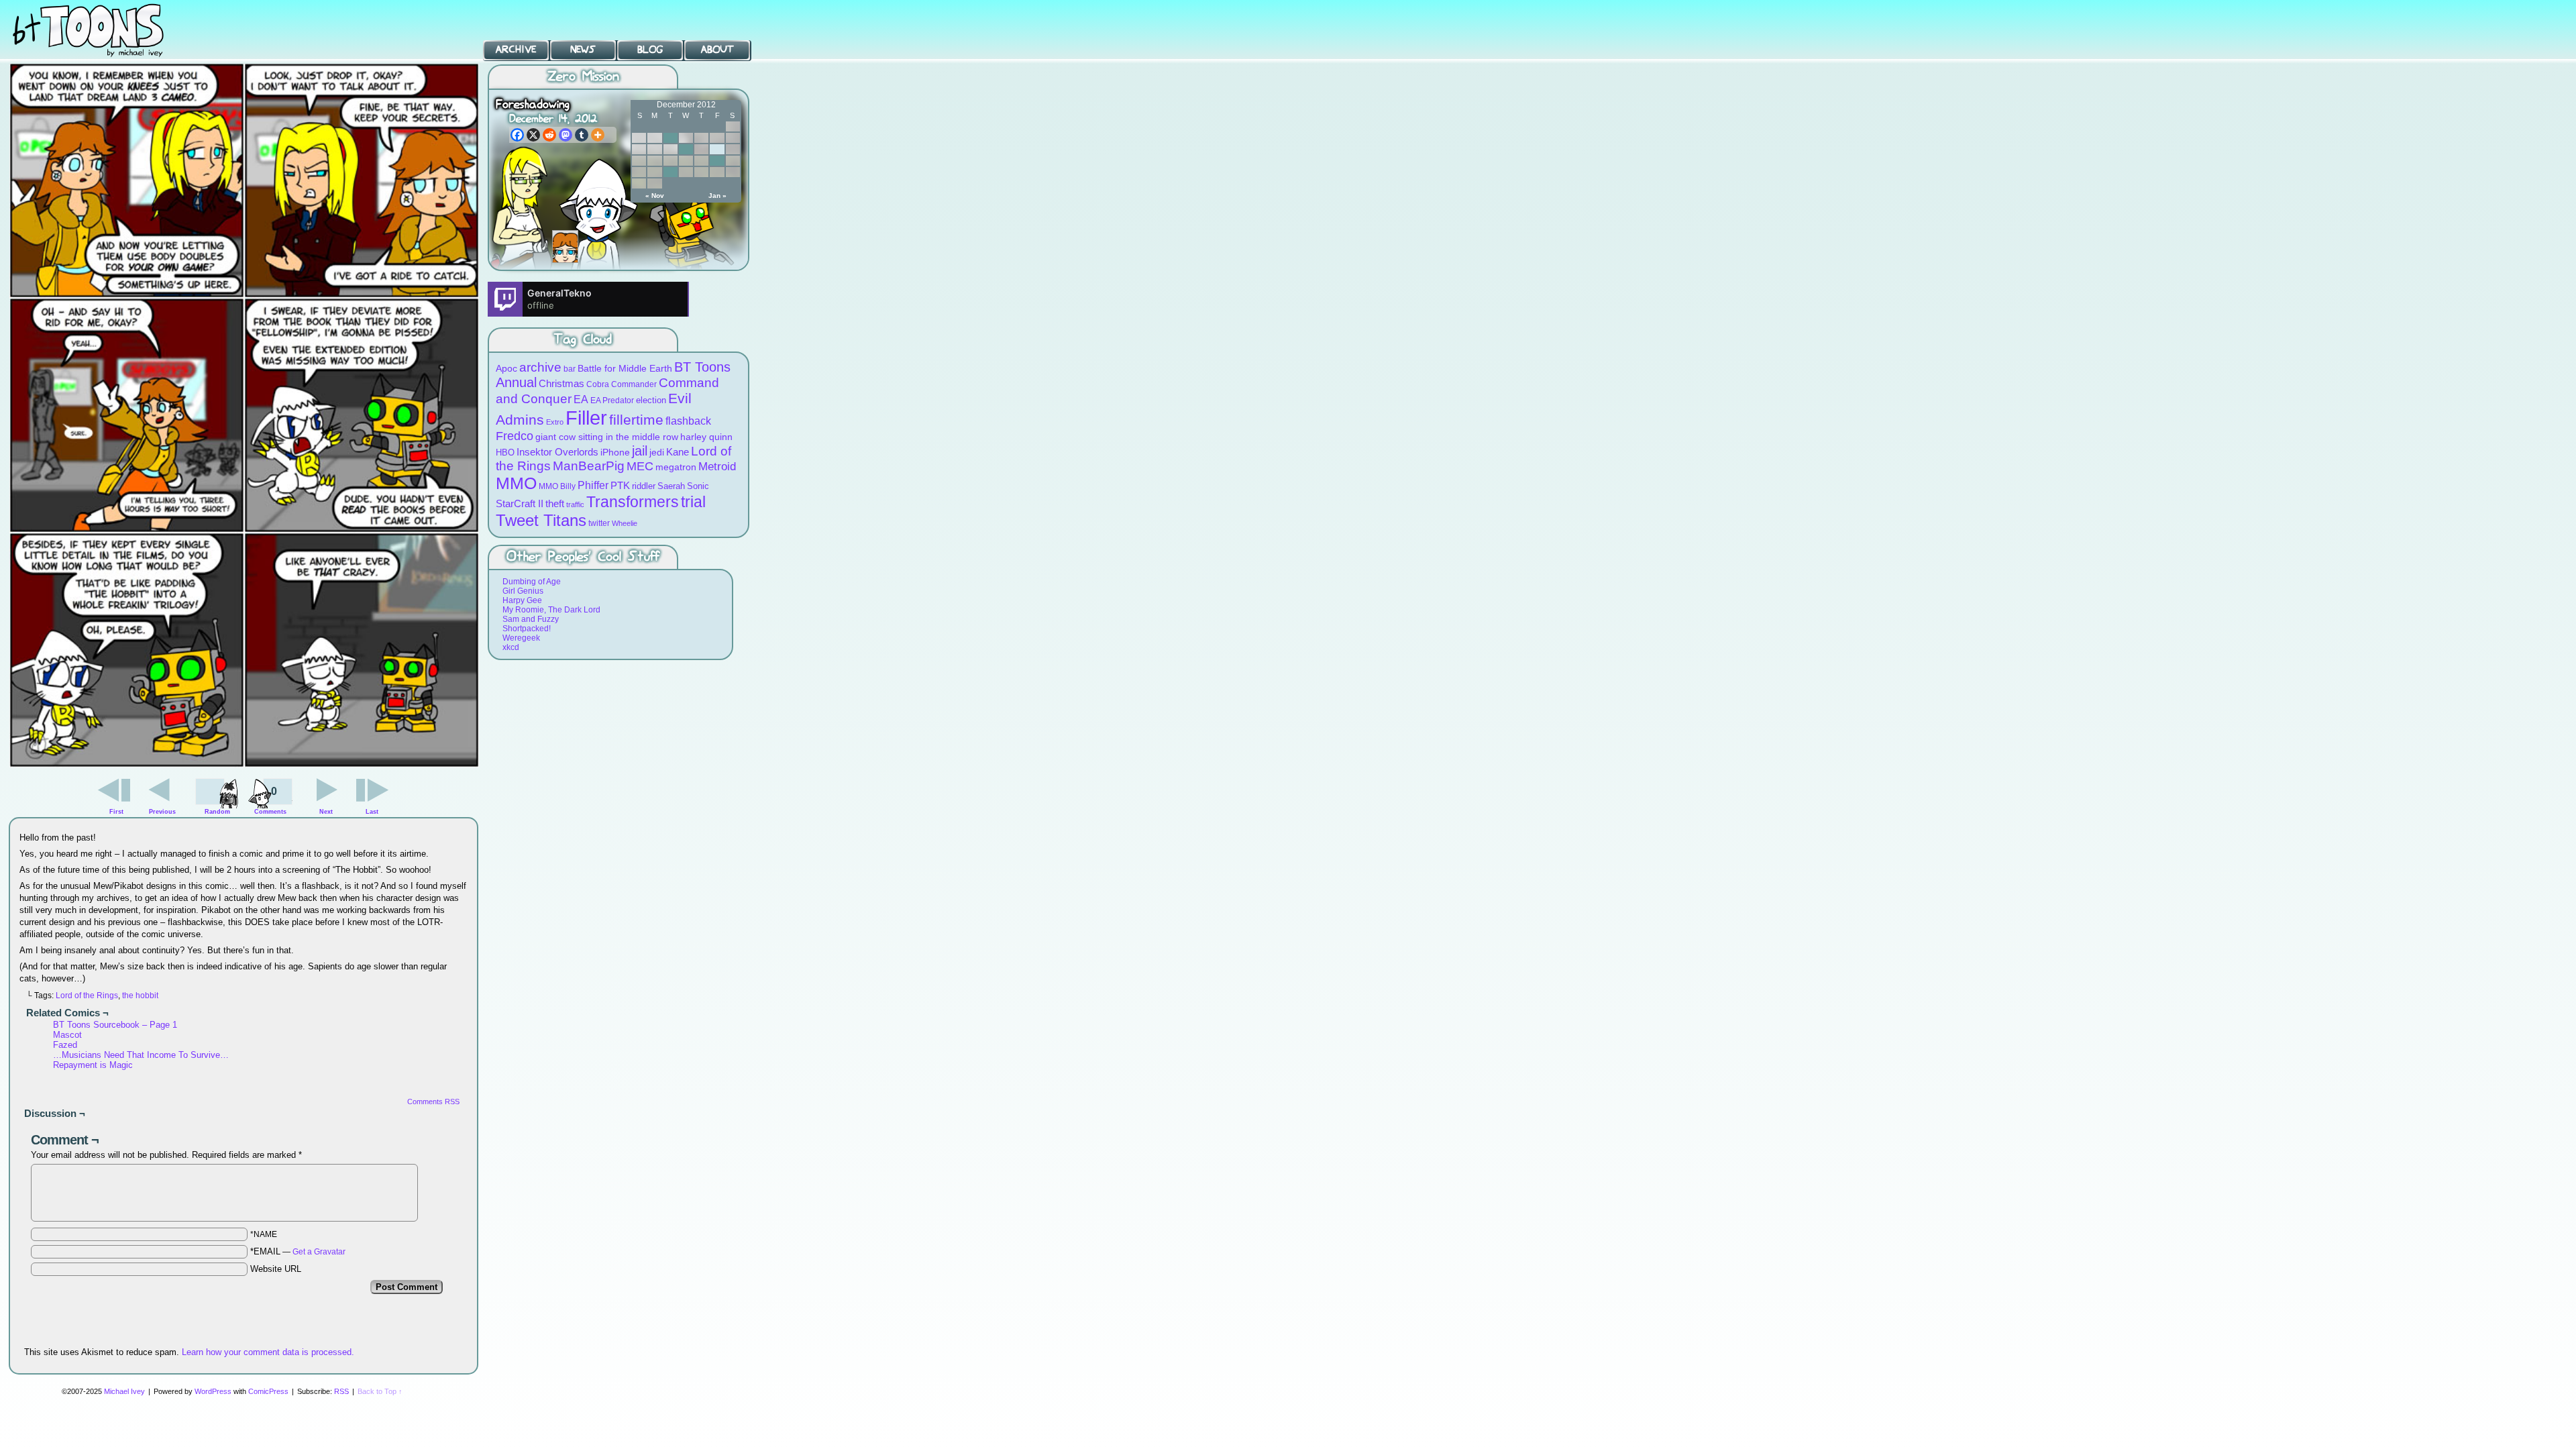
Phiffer (593, 485)
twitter (599, 523)
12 (686, 149)
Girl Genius (523, 591)
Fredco (515, 436)
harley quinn (706, 437)
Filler (586, 418)
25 (670, 172)
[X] (533, 135)
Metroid (717, 467)
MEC (640, 466)
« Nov (655, 196)
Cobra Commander (622, 384)
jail (640, 451)
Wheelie (625, 523)
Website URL (276, 1269)
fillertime (636, 420)
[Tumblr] (582, 135)
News (583, 50)
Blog (650, 50)
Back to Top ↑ (380, 1391)
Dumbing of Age (532, 582)
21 (717, 161)
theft (555, 503)
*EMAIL (298, 1251)
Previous (162, 812)
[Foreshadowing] (244, 764)
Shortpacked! (527, 629)
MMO (516, 483)
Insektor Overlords (557, 452)
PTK (620, 485)
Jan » (717, 196)
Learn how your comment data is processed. (268, 1352)
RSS (341, 1391)
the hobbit (140, 996)
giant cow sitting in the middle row (607, 437)
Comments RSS (433, 1102)
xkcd (511, 647)
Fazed (65, 1045)
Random (217, 812)
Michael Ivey (124, 1391)
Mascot (67, 1035)
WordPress (213, 1391)
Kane (678, 452)
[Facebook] (517, 135)
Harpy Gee (522, 600)
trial (693, 502)
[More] (598, 135)
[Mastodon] (566, 135)
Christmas (561, 383)
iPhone (615, 452)
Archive (516, 50)
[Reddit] (549, 135)
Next (326, 812)
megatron (676, 467)
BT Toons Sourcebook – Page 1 (115, 1025)
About (717, 50)
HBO (505, 452)
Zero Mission (583, 77)
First (116, 812)
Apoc (506, 368)
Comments (270, 800)
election (651, 400)
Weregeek (521, 638)
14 (717, 149)
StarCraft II (520, 503)
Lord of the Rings (87, 996)
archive (540, 367)
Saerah (671, 486)
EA (581, 399)
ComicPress (268, 1391)
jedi (657, 452)
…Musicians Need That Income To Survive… (141, 1055)
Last (372, 812)
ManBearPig (589, 466)
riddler (644, 486)
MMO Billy (557, 486)
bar (570, 369)
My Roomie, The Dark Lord (551, 610)
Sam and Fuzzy (531, 619)
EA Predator (612, 400)
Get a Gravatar (319, 1252)
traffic (575, 504)
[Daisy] (565, 247)
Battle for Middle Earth (625, 368)
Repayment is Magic (93, 1065)
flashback (688, 421)
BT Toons (101, 30)
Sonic (698, 486)
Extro (555, 422)
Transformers (633, 502)
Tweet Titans (541, 520)
